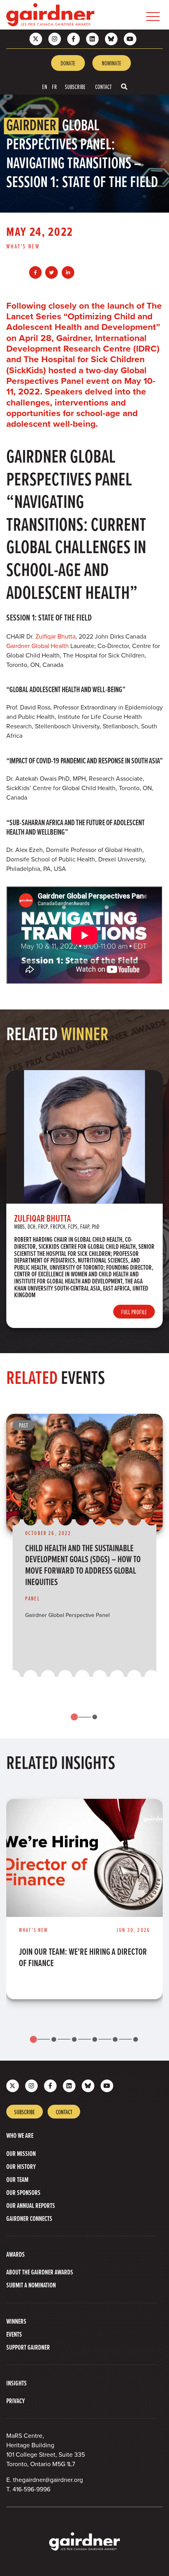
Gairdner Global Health (38, 646)
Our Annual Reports (31, 2205)
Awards (16, 2254)
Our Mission (21, 2153)
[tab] (74, 1717)
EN (45, 87)
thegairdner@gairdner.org (48, 2480)
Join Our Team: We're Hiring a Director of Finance (83, 1957)
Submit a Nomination (31, 2285)
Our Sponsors (23, 2192)
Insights (17, 2383)
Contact (103, 87)
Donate (68, 63)
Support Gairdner (28, 2347)
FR (54, 87)
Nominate (112, 63)
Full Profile (134, 1312)
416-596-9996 (31, 2489)
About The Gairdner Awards (40, 2272)
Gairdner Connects (29, 2218)
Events (14, 2334)
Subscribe (75, 87)
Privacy (16, 2401)
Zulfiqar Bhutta (55, 636)
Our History (21, 2166)
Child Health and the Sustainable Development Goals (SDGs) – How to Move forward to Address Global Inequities (83, 1565)
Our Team (17, 2179)
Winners (16, 2321)
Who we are (20, 2135)
